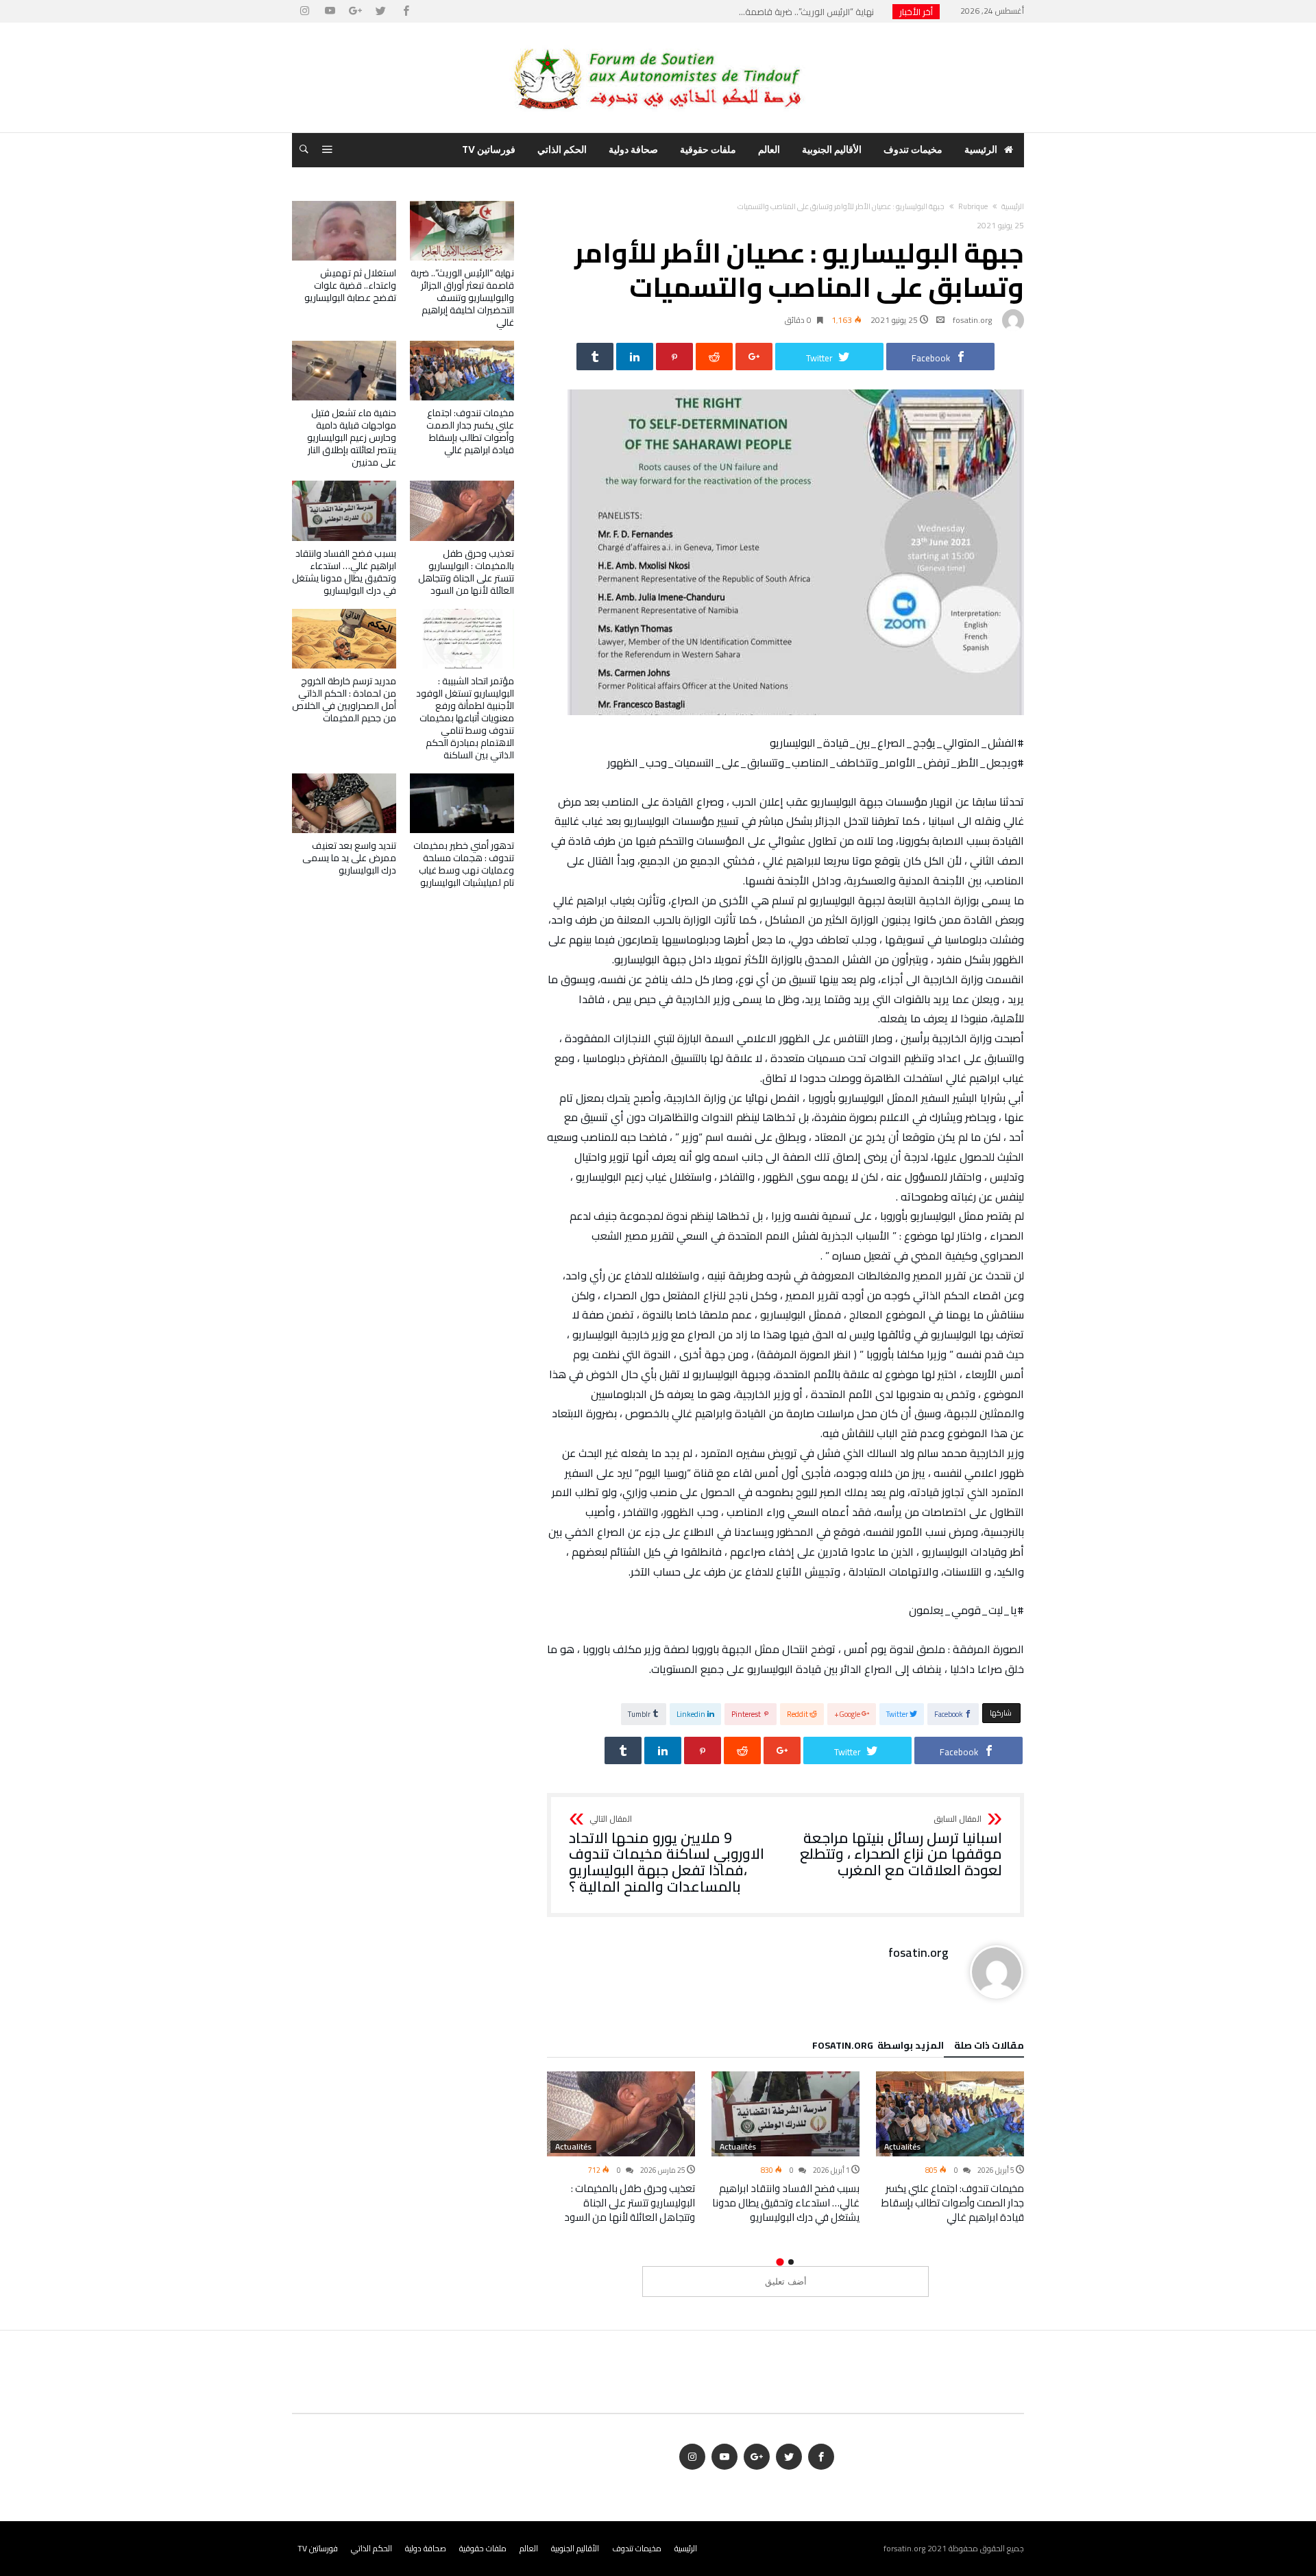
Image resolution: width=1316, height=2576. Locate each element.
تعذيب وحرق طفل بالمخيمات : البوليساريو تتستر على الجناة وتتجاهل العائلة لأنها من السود (630, 2203)
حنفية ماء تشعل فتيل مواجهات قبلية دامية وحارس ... (777, 12)
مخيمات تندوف (637, 2548)
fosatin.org (972, 320)
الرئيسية (686, 2548)
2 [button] (780, 2262)
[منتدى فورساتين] (658, 43)
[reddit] (714, 357)
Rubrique (973, 206)
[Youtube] (330, 11)
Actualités (902, 2147)
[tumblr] (595, 357)
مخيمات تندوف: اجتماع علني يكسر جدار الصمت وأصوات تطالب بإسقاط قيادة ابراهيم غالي (953, 2203)
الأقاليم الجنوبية (575, 2548)
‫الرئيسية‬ (1013, 206)
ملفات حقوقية (483, 2548)
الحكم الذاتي (371, 2548)
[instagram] (304, 11)
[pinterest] (674, 357)
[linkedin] (635, 357)
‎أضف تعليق (786, 2282)
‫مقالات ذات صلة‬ (989, 2047)
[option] (950, 2148)
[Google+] (355, 11)
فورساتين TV (318, 2548)
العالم (529, 2548)
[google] (754, 357)
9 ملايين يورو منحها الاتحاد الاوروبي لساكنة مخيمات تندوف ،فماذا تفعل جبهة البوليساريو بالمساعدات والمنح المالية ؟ (667, 1855)
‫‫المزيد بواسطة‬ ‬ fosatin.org (878, 2047)
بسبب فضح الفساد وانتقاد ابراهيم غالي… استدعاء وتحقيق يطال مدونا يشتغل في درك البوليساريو (786, 2203)
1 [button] (791, 2262)
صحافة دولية (426, 2548)
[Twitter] (380, 11)
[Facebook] (406, 11)
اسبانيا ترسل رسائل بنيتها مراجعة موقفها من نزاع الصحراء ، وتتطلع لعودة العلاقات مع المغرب (901, 1847)
